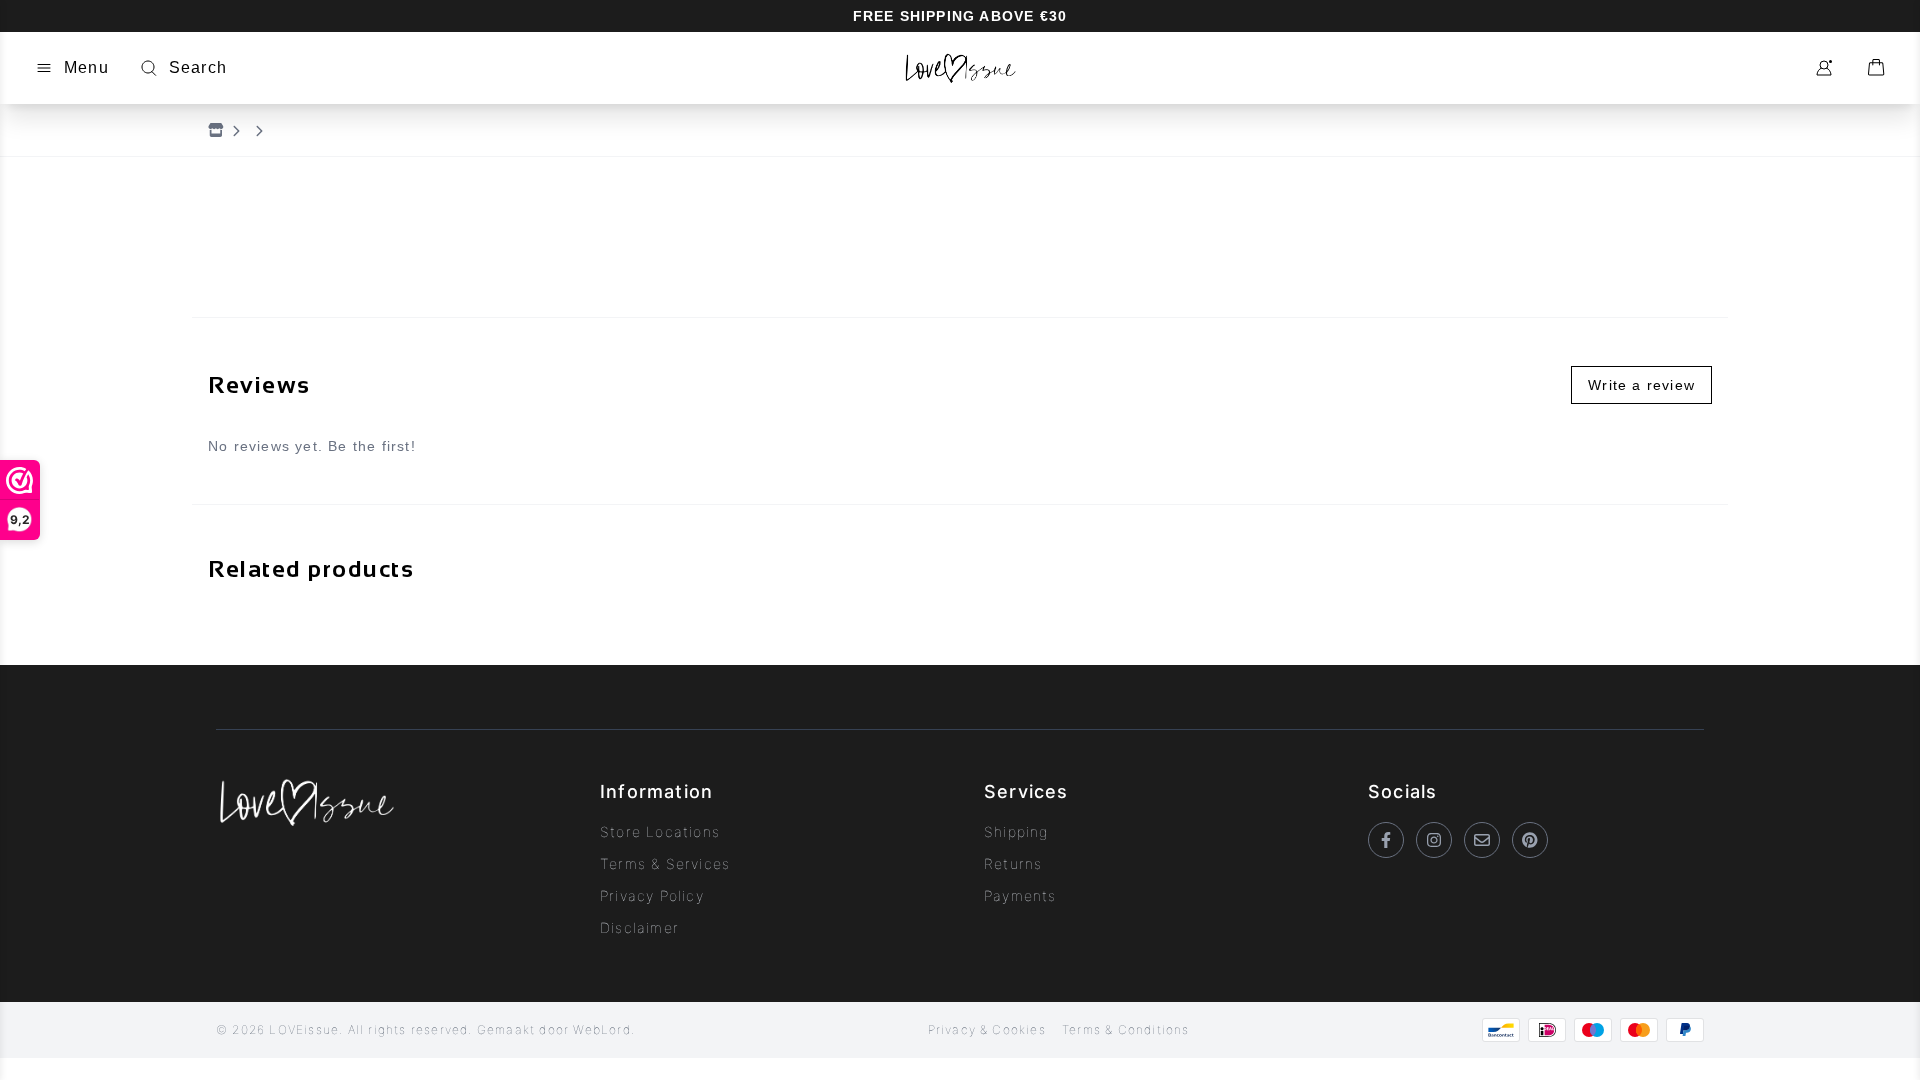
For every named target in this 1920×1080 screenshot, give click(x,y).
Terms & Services (665, 863)
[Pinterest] (1530, 840)
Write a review (1641, 385)
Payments (1020, 895)
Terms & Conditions (1126, 1029)
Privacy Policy (652, 895)
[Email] (1482, 840)
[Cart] (1876, 67)
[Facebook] (1386, 840)
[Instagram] (1434, 840)
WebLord (601, 1029)
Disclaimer (639, 927)
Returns (1013, 863)
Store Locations (660, 831)
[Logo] (959, 68)
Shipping (1016, 831)
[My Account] (1824, 68)
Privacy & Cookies (987, 1029)
